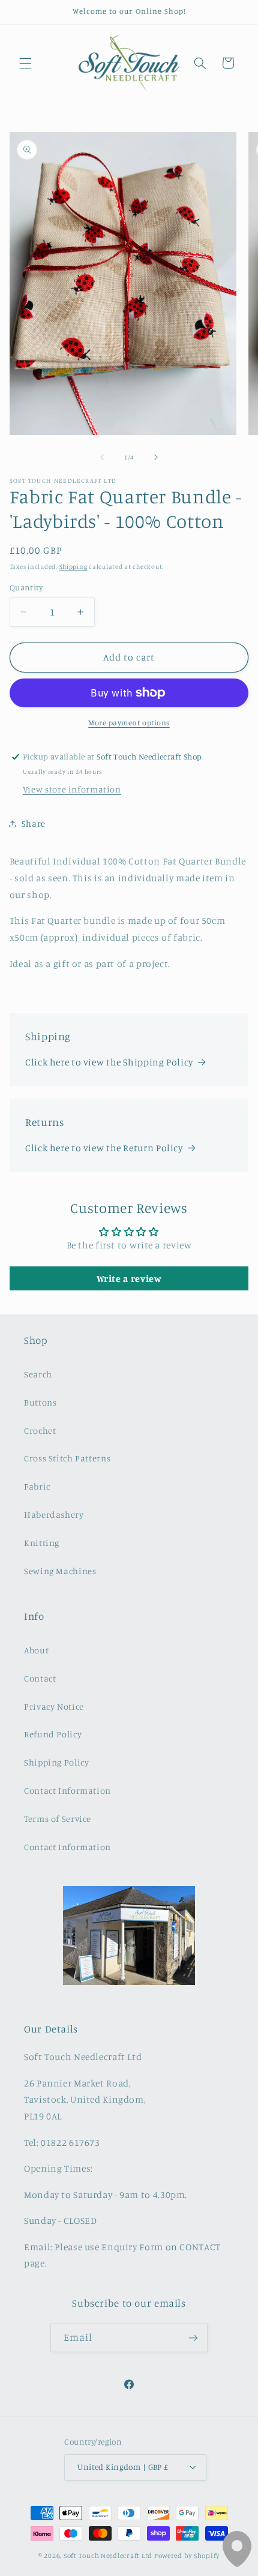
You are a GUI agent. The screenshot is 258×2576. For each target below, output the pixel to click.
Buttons (40, 1402)
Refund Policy (53, 1734)
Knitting (42, 1543)
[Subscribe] (193, 2338)
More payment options (129, 723)
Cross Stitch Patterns (67, 1458)
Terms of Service (58, 1819)
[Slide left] (102, 457)
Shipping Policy (56, 1762)
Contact (40, 1678)
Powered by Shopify (187, 2556)
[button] (25, 63)
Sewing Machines (60, 1571)
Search (38, 1374)
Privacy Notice (54, 1706)
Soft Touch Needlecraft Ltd (108, 2556)
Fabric (37, 1486)
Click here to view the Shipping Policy (109, 1062)
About (36, 1650)
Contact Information (67, 1790)
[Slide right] (156, 457)
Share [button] (34, 823)
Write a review (129, 1278)
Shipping (73, 566)
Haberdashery (54, 1514)
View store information (72, 789)
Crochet (40, 1430)
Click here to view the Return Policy (104, 1148)
